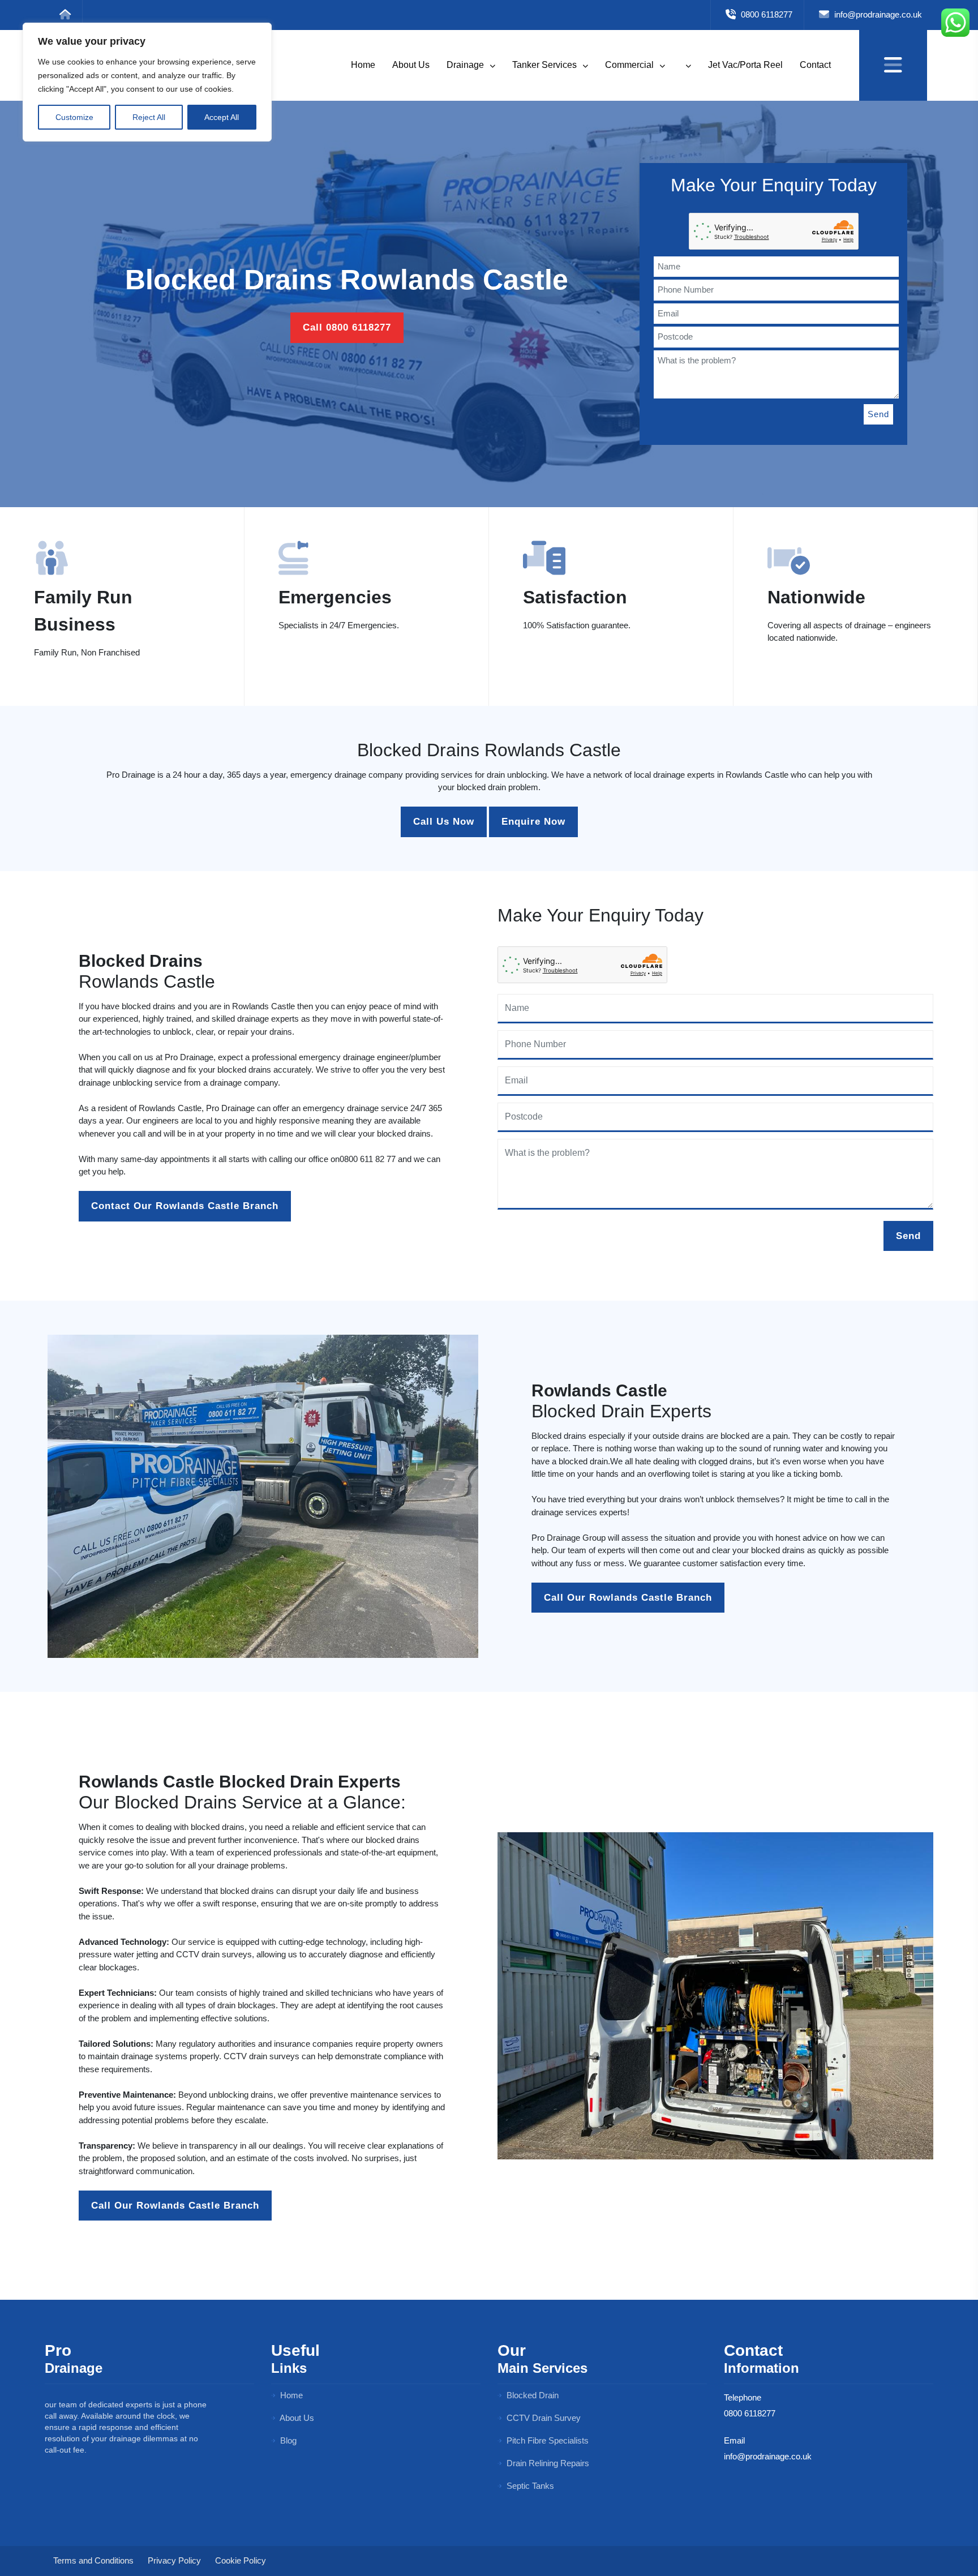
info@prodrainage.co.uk (877, 14)
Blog (287, 2440)
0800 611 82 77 (368, 1159)
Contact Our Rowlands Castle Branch (185, 1206)
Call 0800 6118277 (347, 327)
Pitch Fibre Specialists (546, 2440)
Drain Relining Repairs (547, 2463)
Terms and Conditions (93, 2560)
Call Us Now (444, 822)
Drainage (466, 65)
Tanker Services (546, 65)
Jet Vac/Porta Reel (745, 65)
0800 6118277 (765, 14)
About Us (411, 65)
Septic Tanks (529, 2486)
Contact (815, 65)
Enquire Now (533, 822)
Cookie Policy (241, 2560)
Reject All (149, 117)
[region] (147, 82)
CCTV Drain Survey (542, 2418)
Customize (74, 117)
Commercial (630, 65)
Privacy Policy (174, 2560)
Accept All (222, 117)
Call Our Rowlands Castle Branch (628, 1598)
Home (363, 65)
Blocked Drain (531, 2395)
